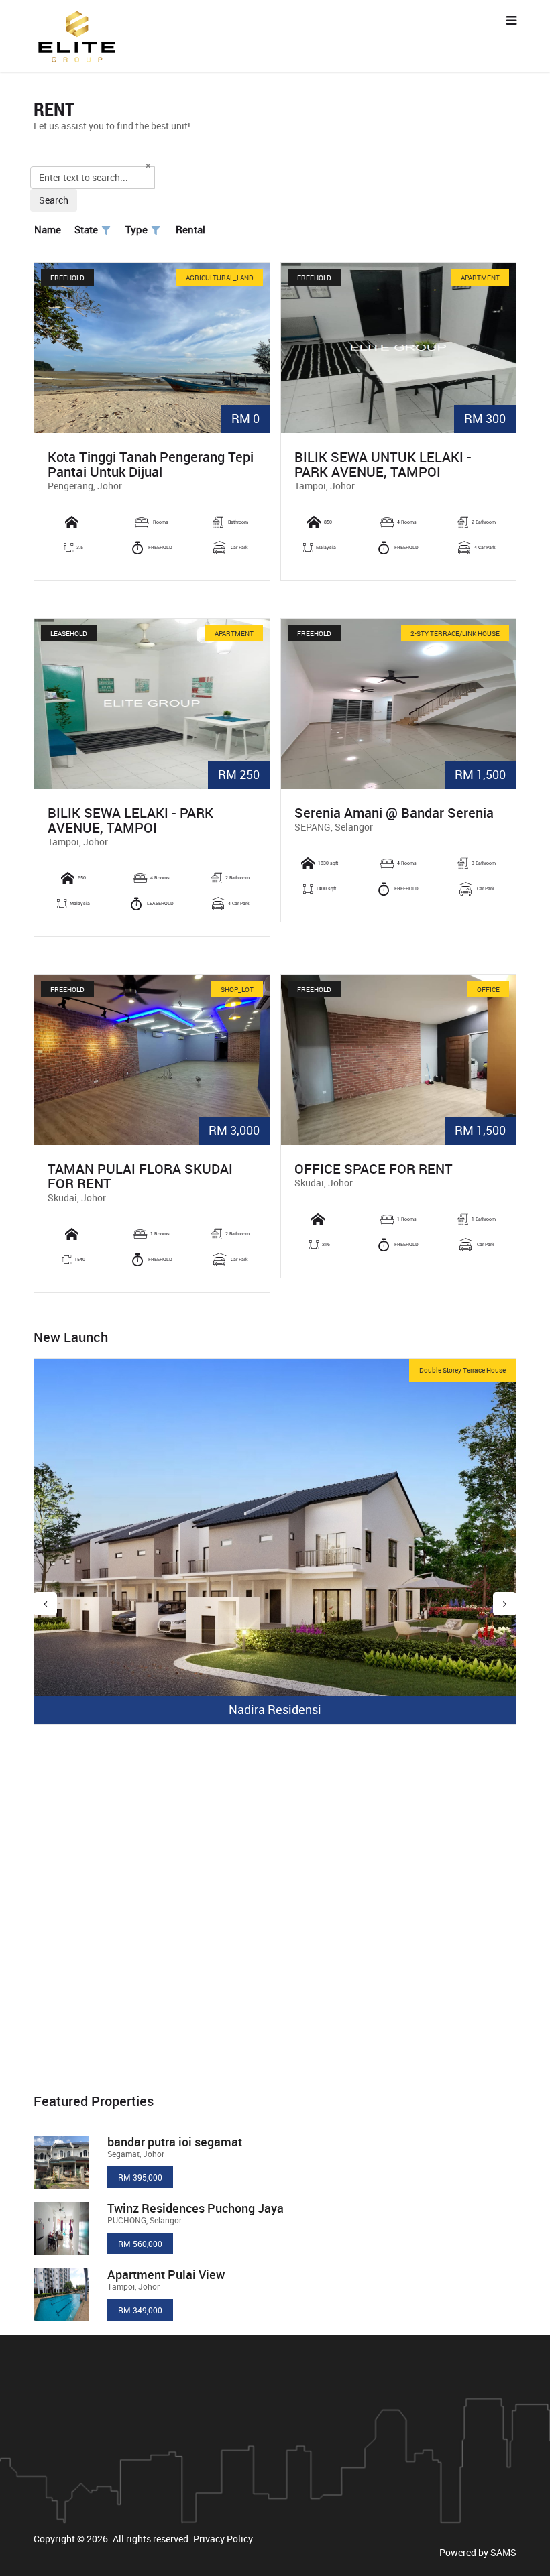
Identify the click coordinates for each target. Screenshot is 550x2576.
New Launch (71, 1337)
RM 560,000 (140, 2244)
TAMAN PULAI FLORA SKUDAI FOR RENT (140, 1176)
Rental (190, 229)
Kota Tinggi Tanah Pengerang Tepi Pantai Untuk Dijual (151, 465)
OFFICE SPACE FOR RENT (374, 1169)
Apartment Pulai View (166, 2274)
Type (136, 229)
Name (48, 229)
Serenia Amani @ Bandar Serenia (394, 813)
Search (54, 200)
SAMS (503, 2552)
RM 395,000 (140, 2177)
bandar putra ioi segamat (175, 2142)
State (86, 229)
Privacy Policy (223, 2539)
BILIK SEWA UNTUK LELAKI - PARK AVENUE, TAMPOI (383, 465)
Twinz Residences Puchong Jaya (196, 2208)
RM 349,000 (140, 2310)
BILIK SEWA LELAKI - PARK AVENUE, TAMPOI (130, 820)
